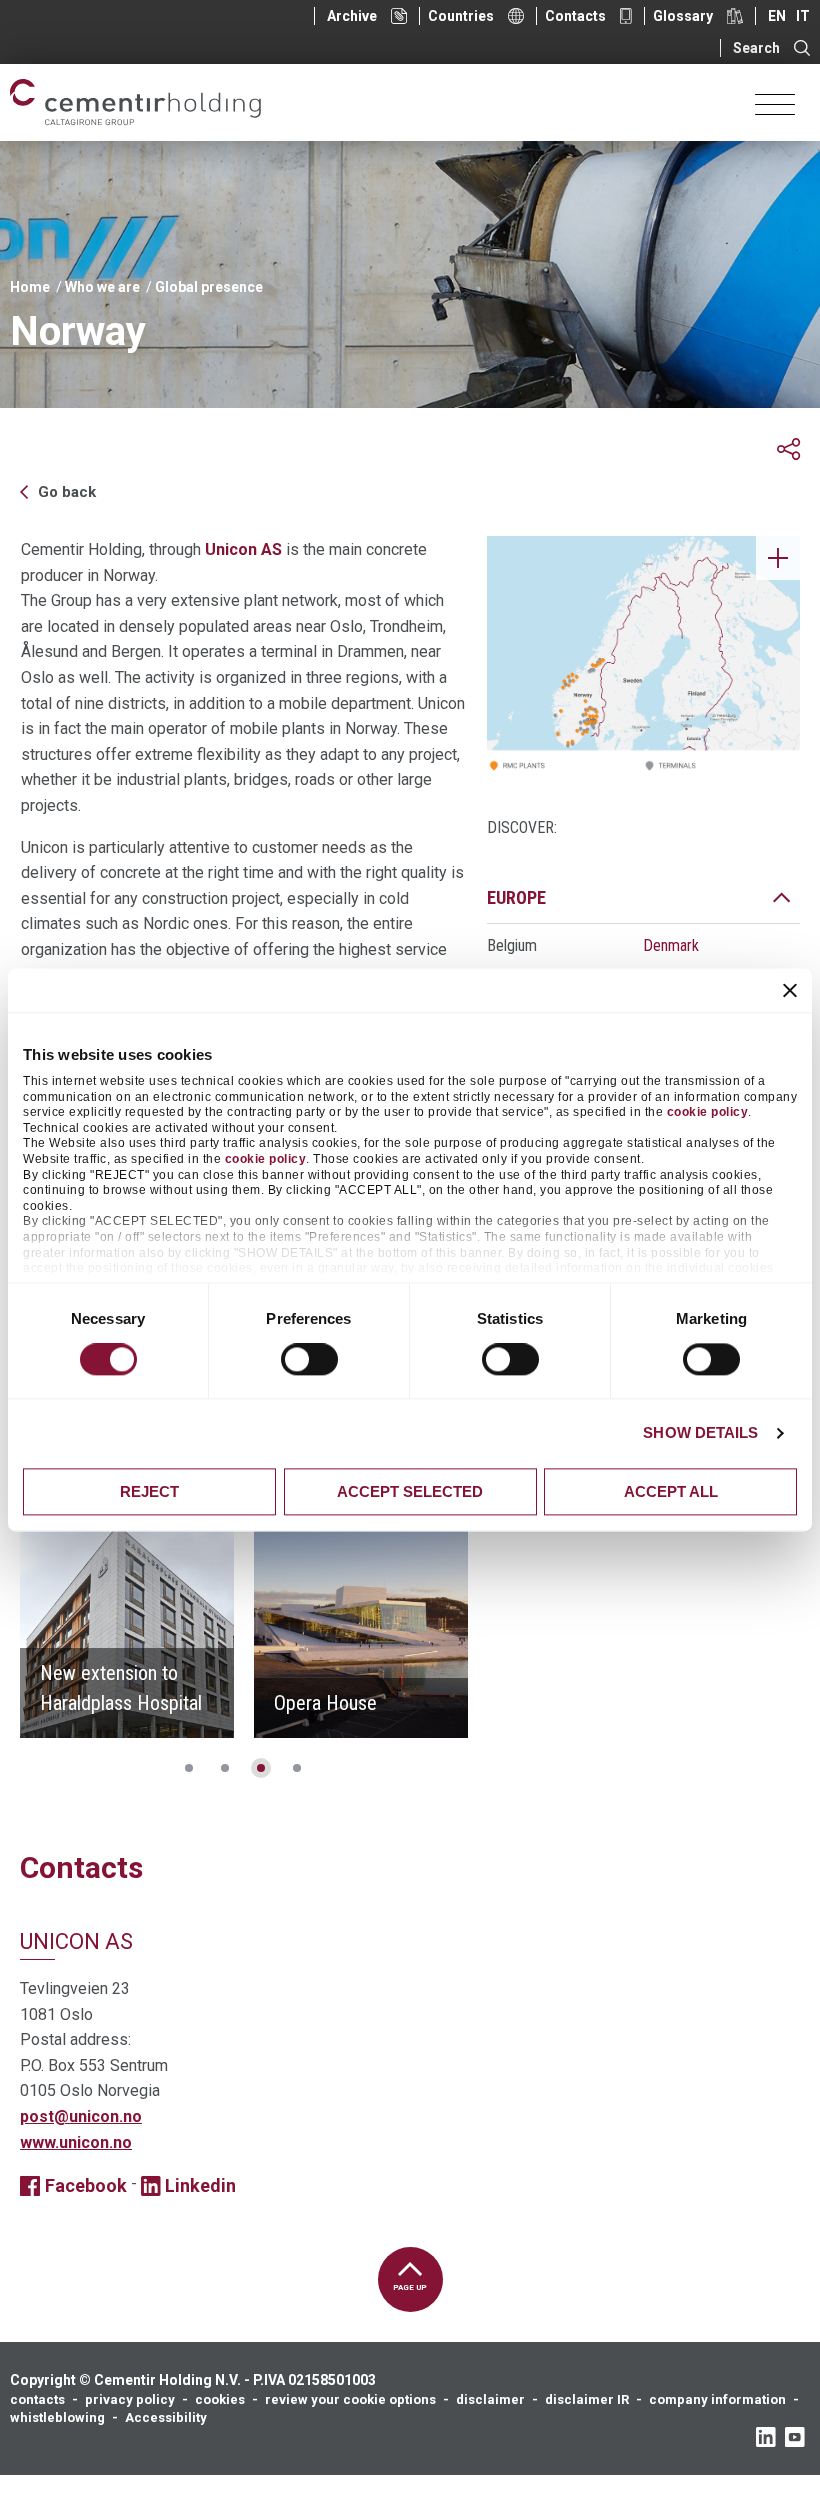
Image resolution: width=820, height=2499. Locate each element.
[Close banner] (790, 990)
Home (30, 287)
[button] (788, 449)
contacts (37, 2399)
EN (777, 16)
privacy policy (130, 2399)
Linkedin (200, 2185)
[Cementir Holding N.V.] (135, 102)
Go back (67, 492)
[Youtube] (795, 2437)
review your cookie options (350, 2399)
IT (803, 16)
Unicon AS (243, 549)
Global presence (209, 287)
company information (717, 2399)
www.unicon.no (76, 2142)
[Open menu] (775, 103)
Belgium (512, 945)
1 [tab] (189, 1768)
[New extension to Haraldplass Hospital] (127, 1631)
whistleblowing (57, 2417)
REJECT (149, 1491)
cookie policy (708, 1113)
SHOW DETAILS (700, 1433)
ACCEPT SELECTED (410, 1491)
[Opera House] (361, 1631)
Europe (516, 897)
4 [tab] (297, 1768)
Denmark (671, 945)
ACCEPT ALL (671, 1491)
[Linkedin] (765, 2437)
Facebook (86, 2185)
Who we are (102, 287)
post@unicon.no (81, 2116)
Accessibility (166, 2417)
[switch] (309, 1360)
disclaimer (490, 2399)
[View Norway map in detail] (643, 659)
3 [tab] (261, 1768)
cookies (220, 2399)
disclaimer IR (587, 2399)
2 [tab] (225, 1768)
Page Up (410, 2287)
